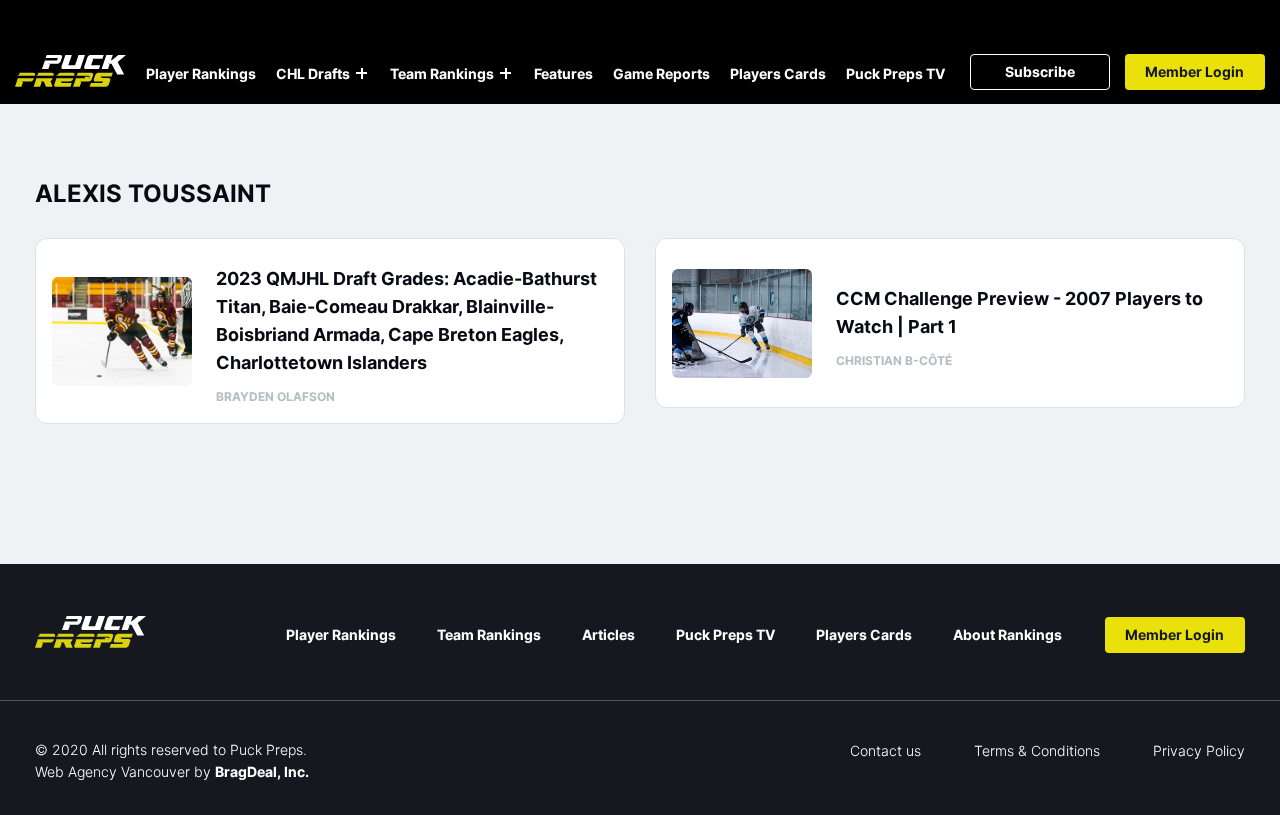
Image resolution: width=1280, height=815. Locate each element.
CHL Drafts (313, 73)
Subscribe (1040, 71)
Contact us (885, 750)
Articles (608, 634)
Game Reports (661, 73)
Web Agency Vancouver (112, 771)
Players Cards (778, 73)
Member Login (1194, 71)
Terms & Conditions (1037, 750)
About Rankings (1007, 634)
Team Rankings (442, 73)
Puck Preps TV (895, 73)
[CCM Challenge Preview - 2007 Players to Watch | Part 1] (742, 323)
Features (563, 73)
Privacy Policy (1199, 750)
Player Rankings (201, 73)
